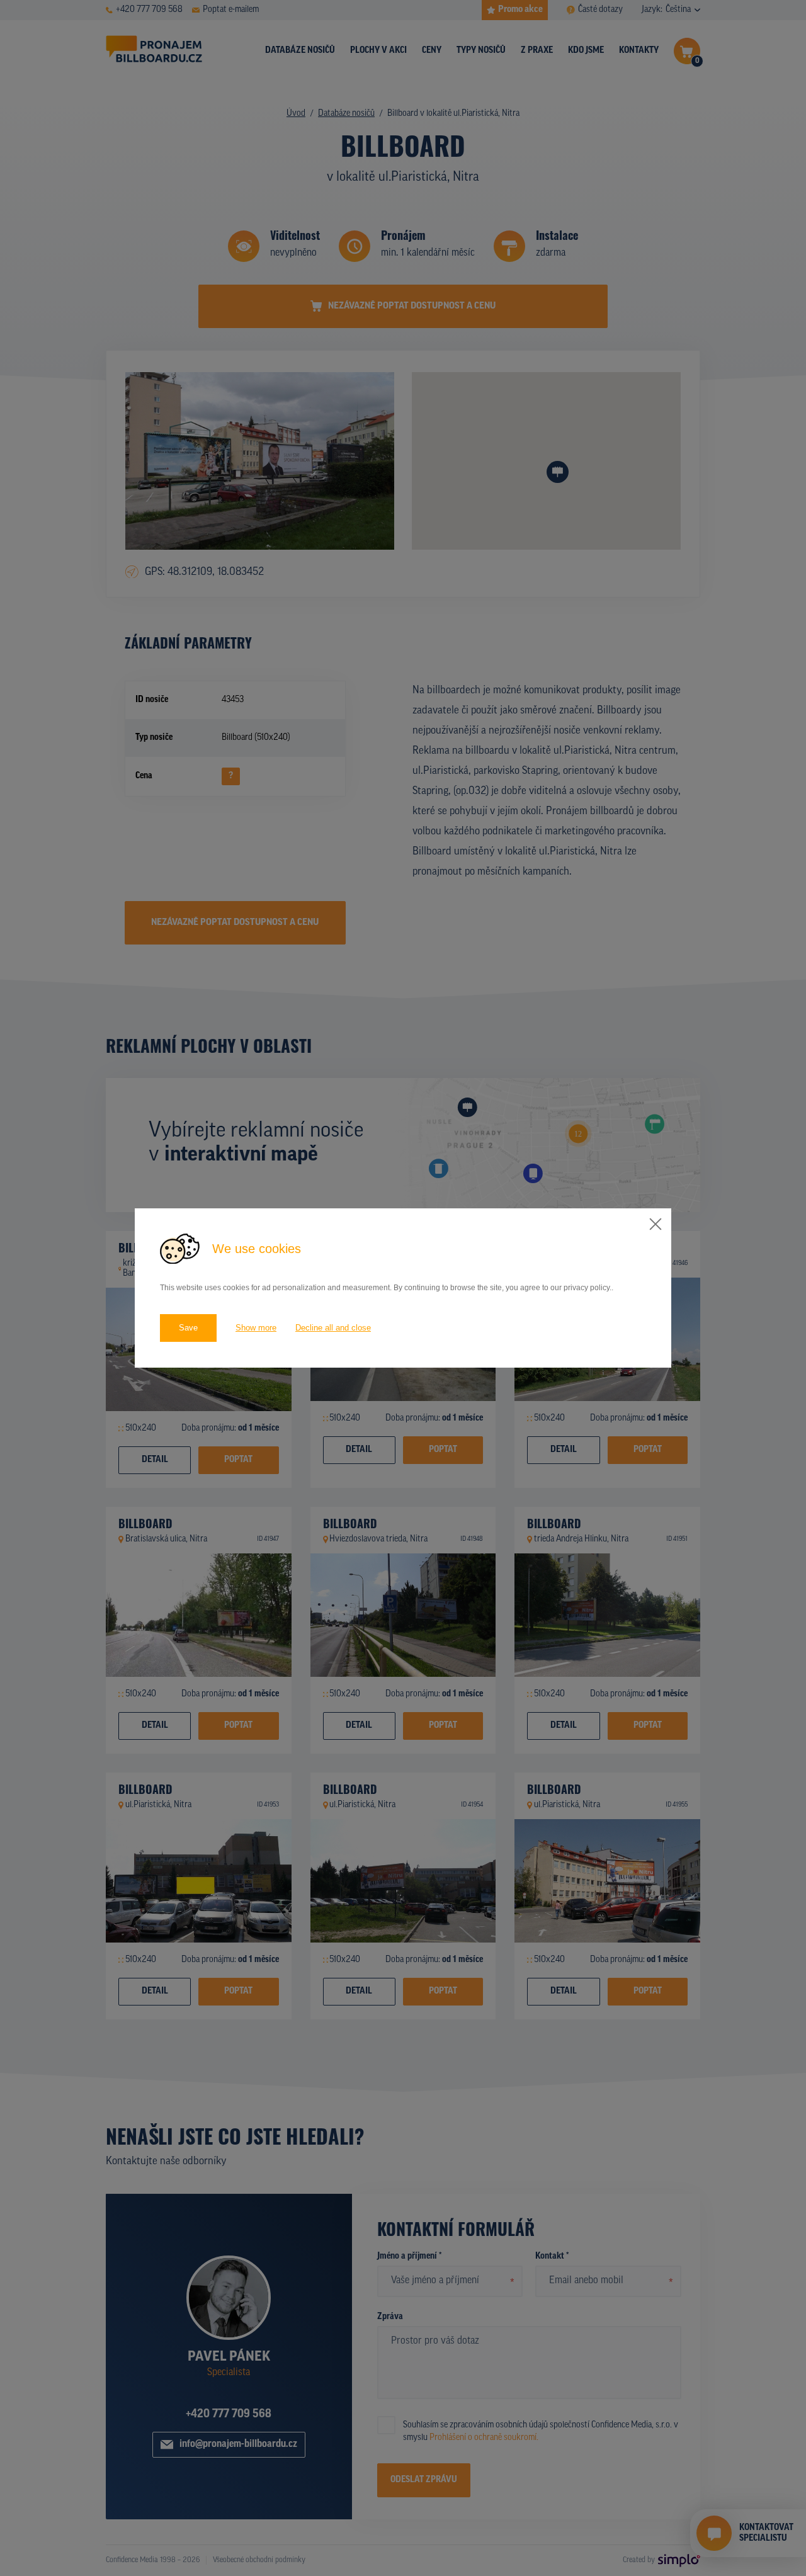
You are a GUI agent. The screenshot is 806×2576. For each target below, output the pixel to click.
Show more (256, 1328)
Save (188, 1328)
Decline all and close (333, 1328)
